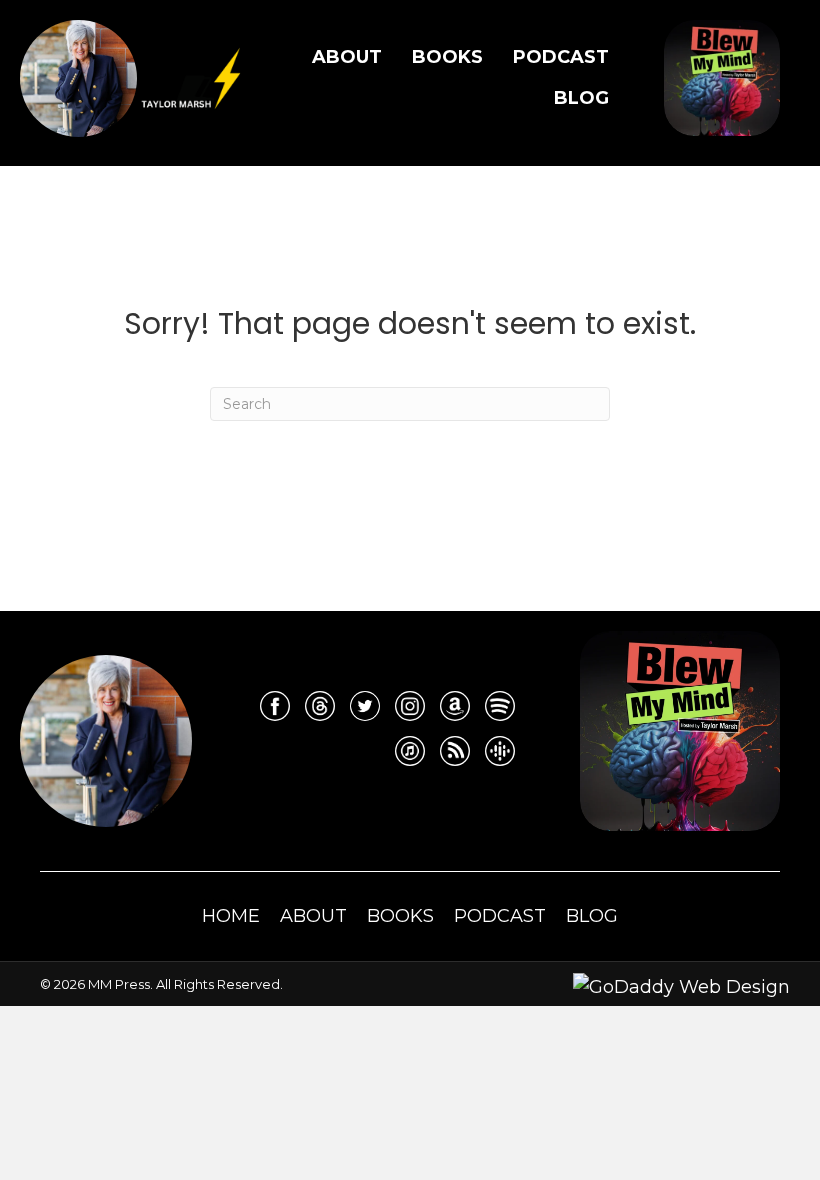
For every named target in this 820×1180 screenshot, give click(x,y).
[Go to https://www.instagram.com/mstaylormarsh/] (410, 706)
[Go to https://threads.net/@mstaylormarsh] (320, 706)
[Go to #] (500, 706)
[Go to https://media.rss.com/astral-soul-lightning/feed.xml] (455, 751)
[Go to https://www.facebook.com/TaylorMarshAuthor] (275, 706)
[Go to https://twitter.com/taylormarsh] (365, 706)
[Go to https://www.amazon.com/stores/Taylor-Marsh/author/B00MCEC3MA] (455, 706)
